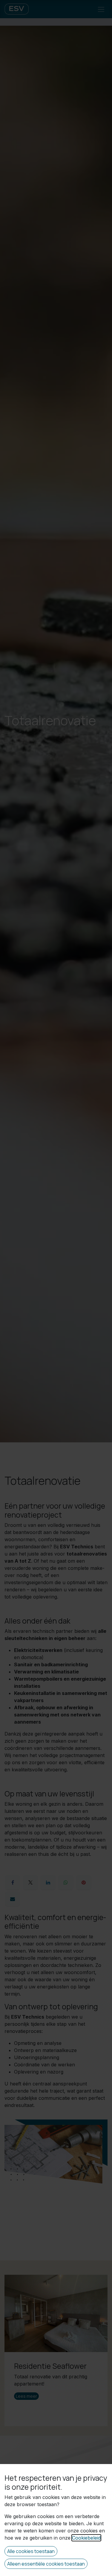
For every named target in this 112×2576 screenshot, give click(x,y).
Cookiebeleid (86, 2538)
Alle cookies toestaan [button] (31, 2551)
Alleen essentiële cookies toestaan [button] (46, 2564)
